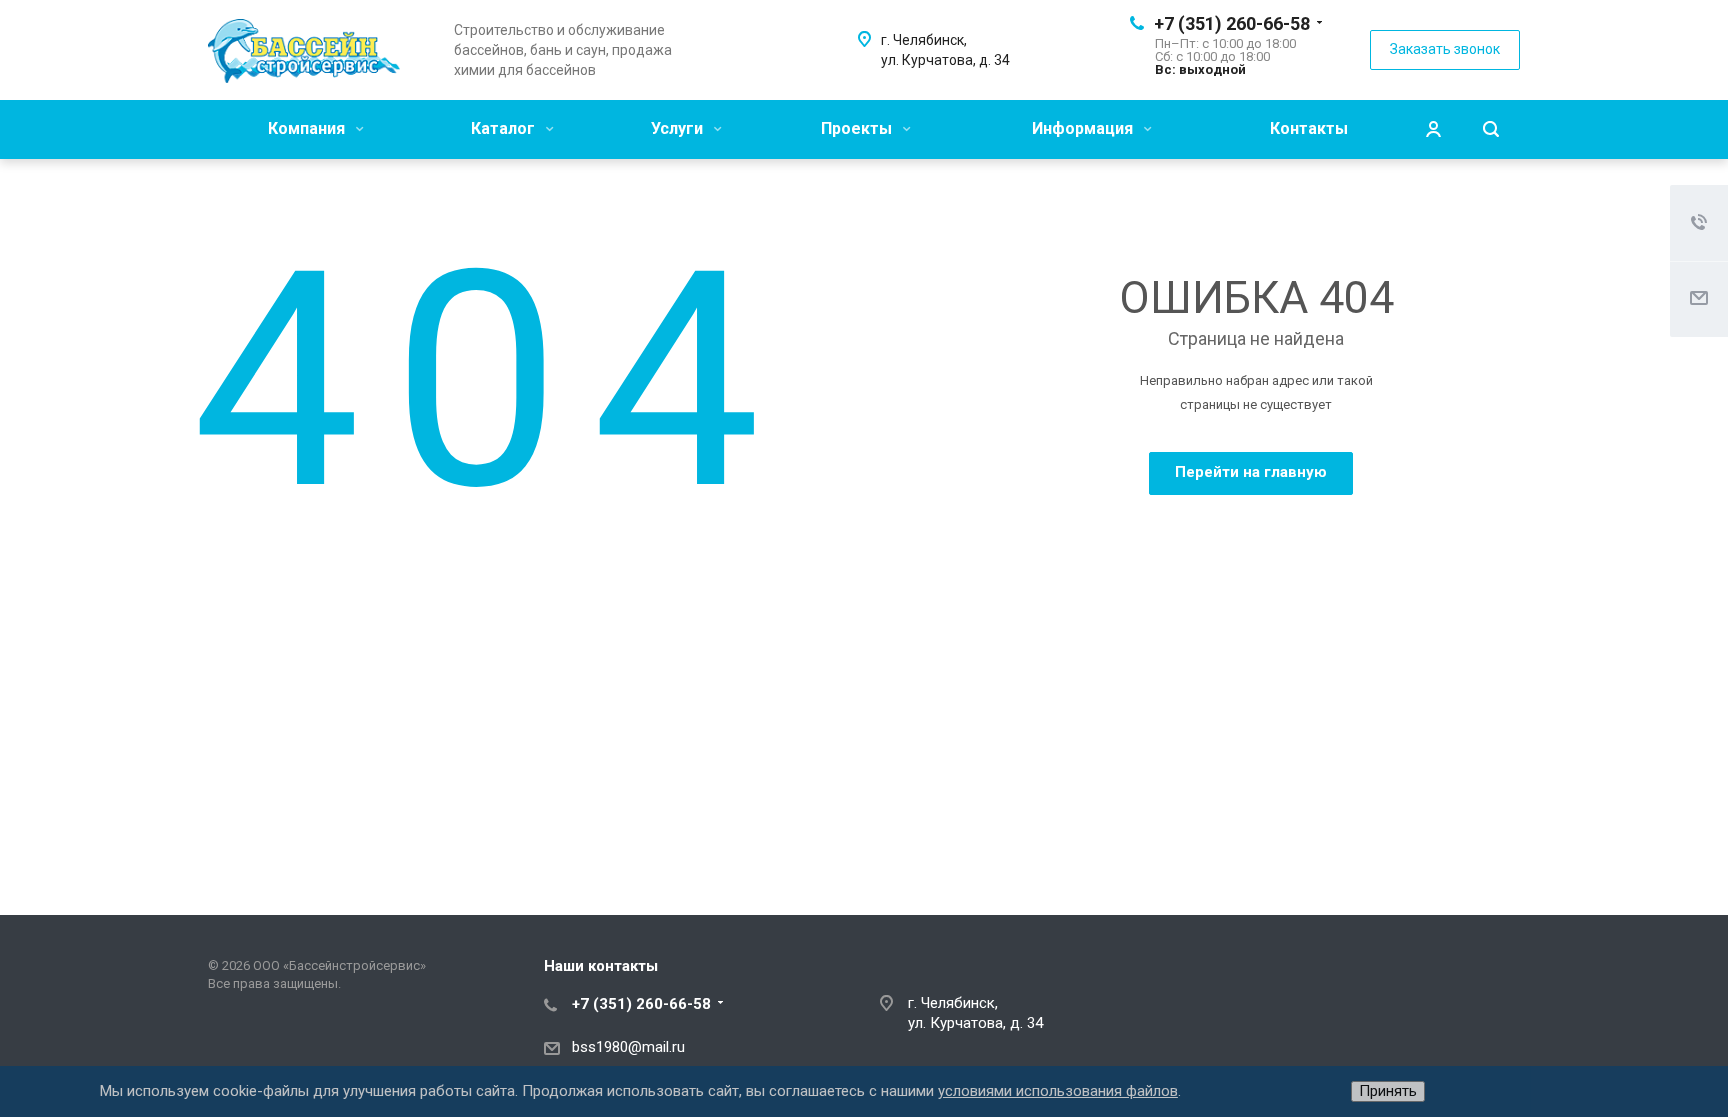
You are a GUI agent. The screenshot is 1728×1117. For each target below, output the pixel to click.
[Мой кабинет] (1433, 129)
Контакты (1309, 128)
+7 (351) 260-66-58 (1232, 23)
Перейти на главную (1251, 472)
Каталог (505, 128)
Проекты (858, 128)
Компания (308, 128)
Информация (1084, 128)
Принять (1388, 1091)
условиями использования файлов (1058, 1091)
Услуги (679, 128)
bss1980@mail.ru (628, 1047)
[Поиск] (1491, 129)
